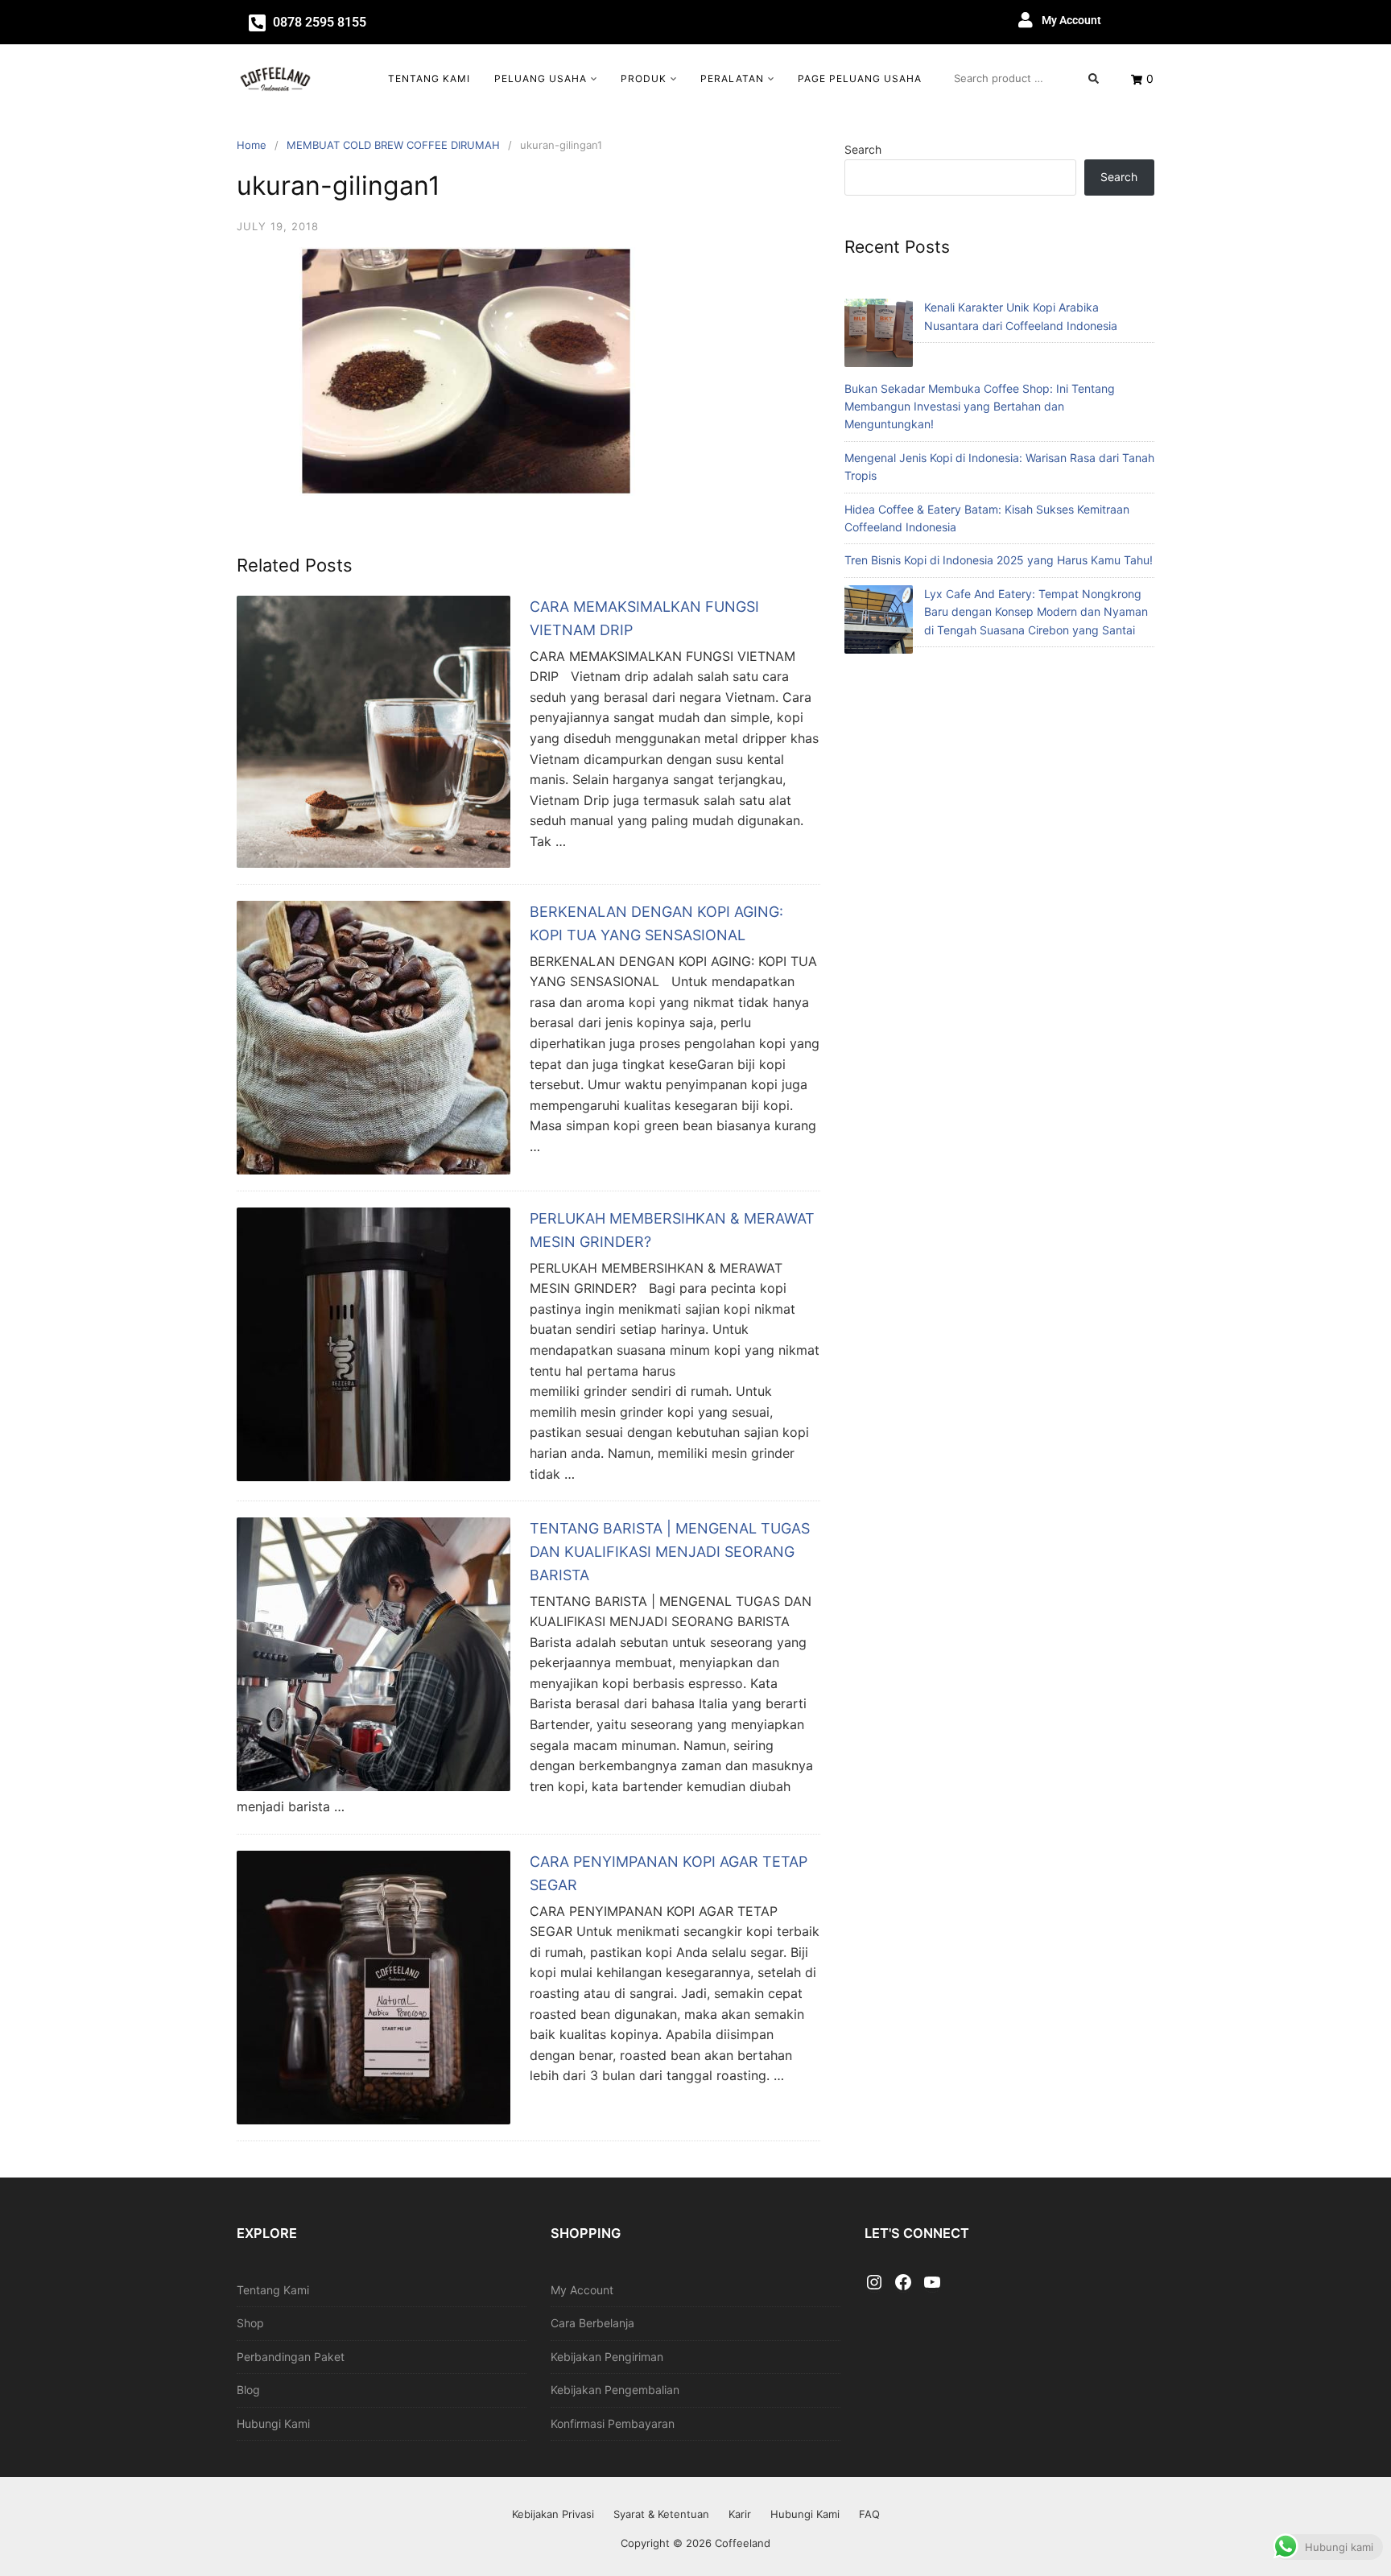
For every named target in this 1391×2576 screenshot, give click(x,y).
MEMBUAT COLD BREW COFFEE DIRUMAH (393, 145)
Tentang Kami (429, 78)
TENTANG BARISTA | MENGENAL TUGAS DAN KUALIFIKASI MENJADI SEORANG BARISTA (670, 1552)
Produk (644, 78)
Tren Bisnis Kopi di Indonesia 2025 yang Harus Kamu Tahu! (999, 560)
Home (252, 145)
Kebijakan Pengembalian (615, 2390)
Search (863, 149)
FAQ (869, 2514)
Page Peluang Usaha (860, 78)
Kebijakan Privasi (553, 2514)
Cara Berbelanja (592, 2323)
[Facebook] (903, 2283)
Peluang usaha (541, 78)
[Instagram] (874, 2283)
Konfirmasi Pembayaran (613, 2423)
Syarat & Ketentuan (661, 2514)
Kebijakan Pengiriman (607, 2357)
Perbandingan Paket (291, 2357)
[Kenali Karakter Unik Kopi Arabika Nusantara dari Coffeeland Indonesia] (879, 335)
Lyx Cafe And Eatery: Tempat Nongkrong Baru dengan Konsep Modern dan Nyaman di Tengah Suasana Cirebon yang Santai (1036, 612)
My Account (1071, 20)
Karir (740, 2514)
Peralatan (732, 78)
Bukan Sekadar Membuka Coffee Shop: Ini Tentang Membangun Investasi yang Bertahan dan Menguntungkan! (980, 407)
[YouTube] (932, 2283)
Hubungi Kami (273, 2423)
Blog (248, 2390)
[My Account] (1026, 20)
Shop (250, 2323)
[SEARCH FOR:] (1026, 78)
